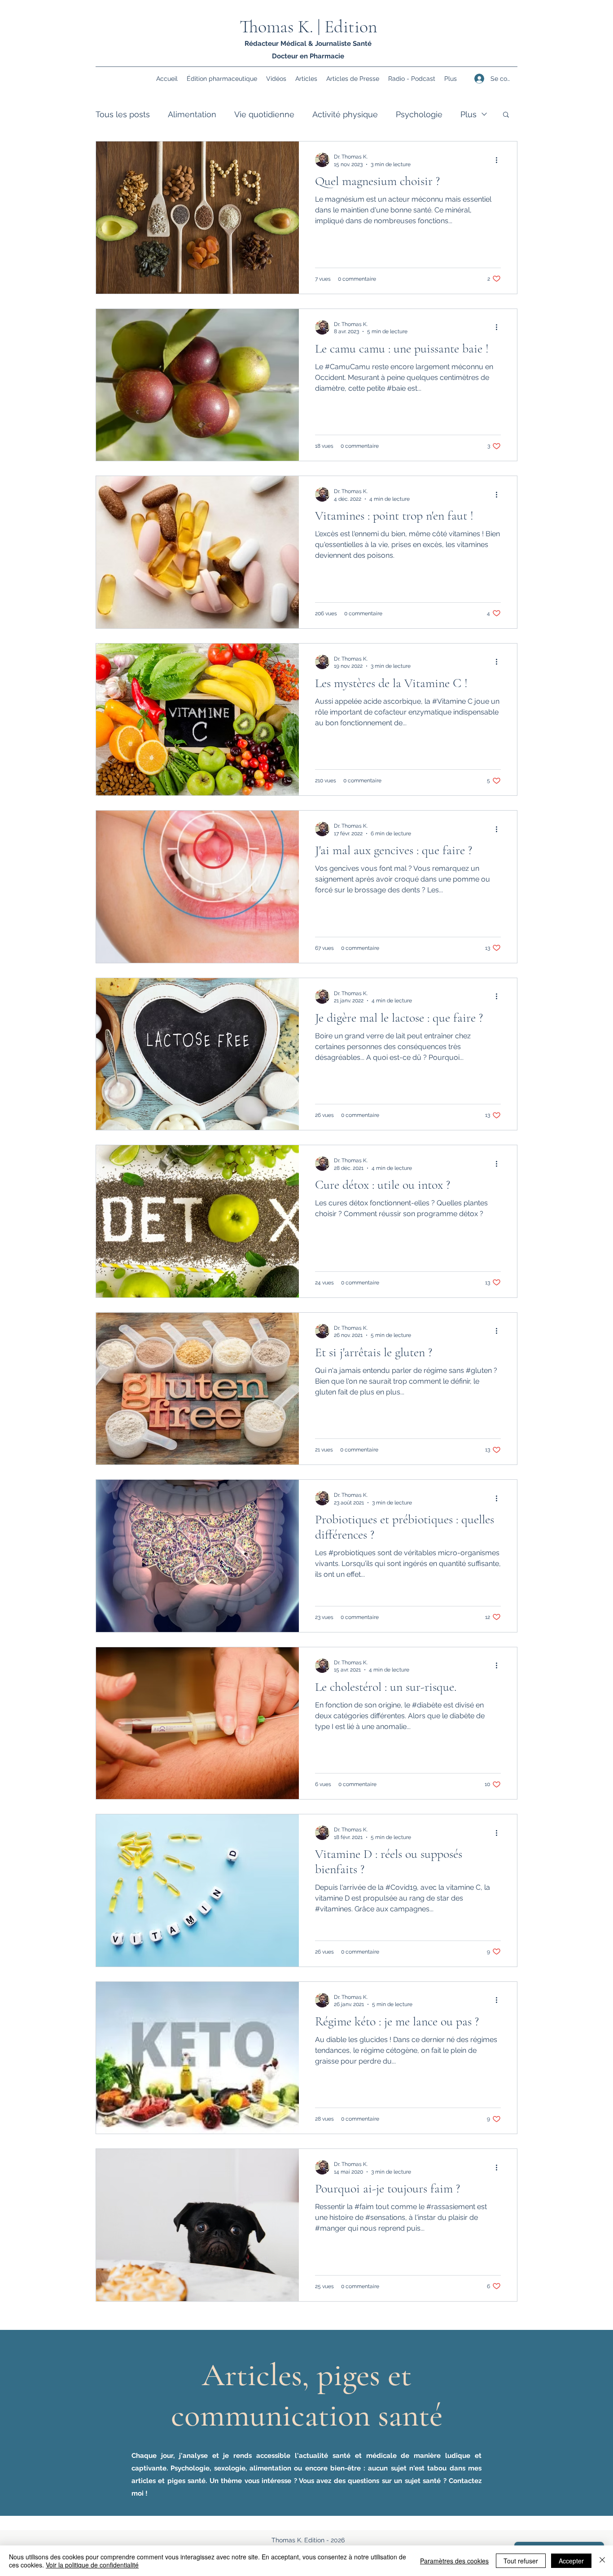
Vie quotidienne (264, 114)
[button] (506, 115)
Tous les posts (123, 114)
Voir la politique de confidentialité (92, 2565)
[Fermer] (602, 2561)
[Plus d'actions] (499, 160)
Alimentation (192, 114)
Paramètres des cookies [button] (454, 2561)
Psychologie (419, 114)
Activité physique (345, 114)
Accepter (571, 2561)
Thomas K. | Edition (309, 26)
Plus (469, 114)
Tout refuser (521, 2561)
